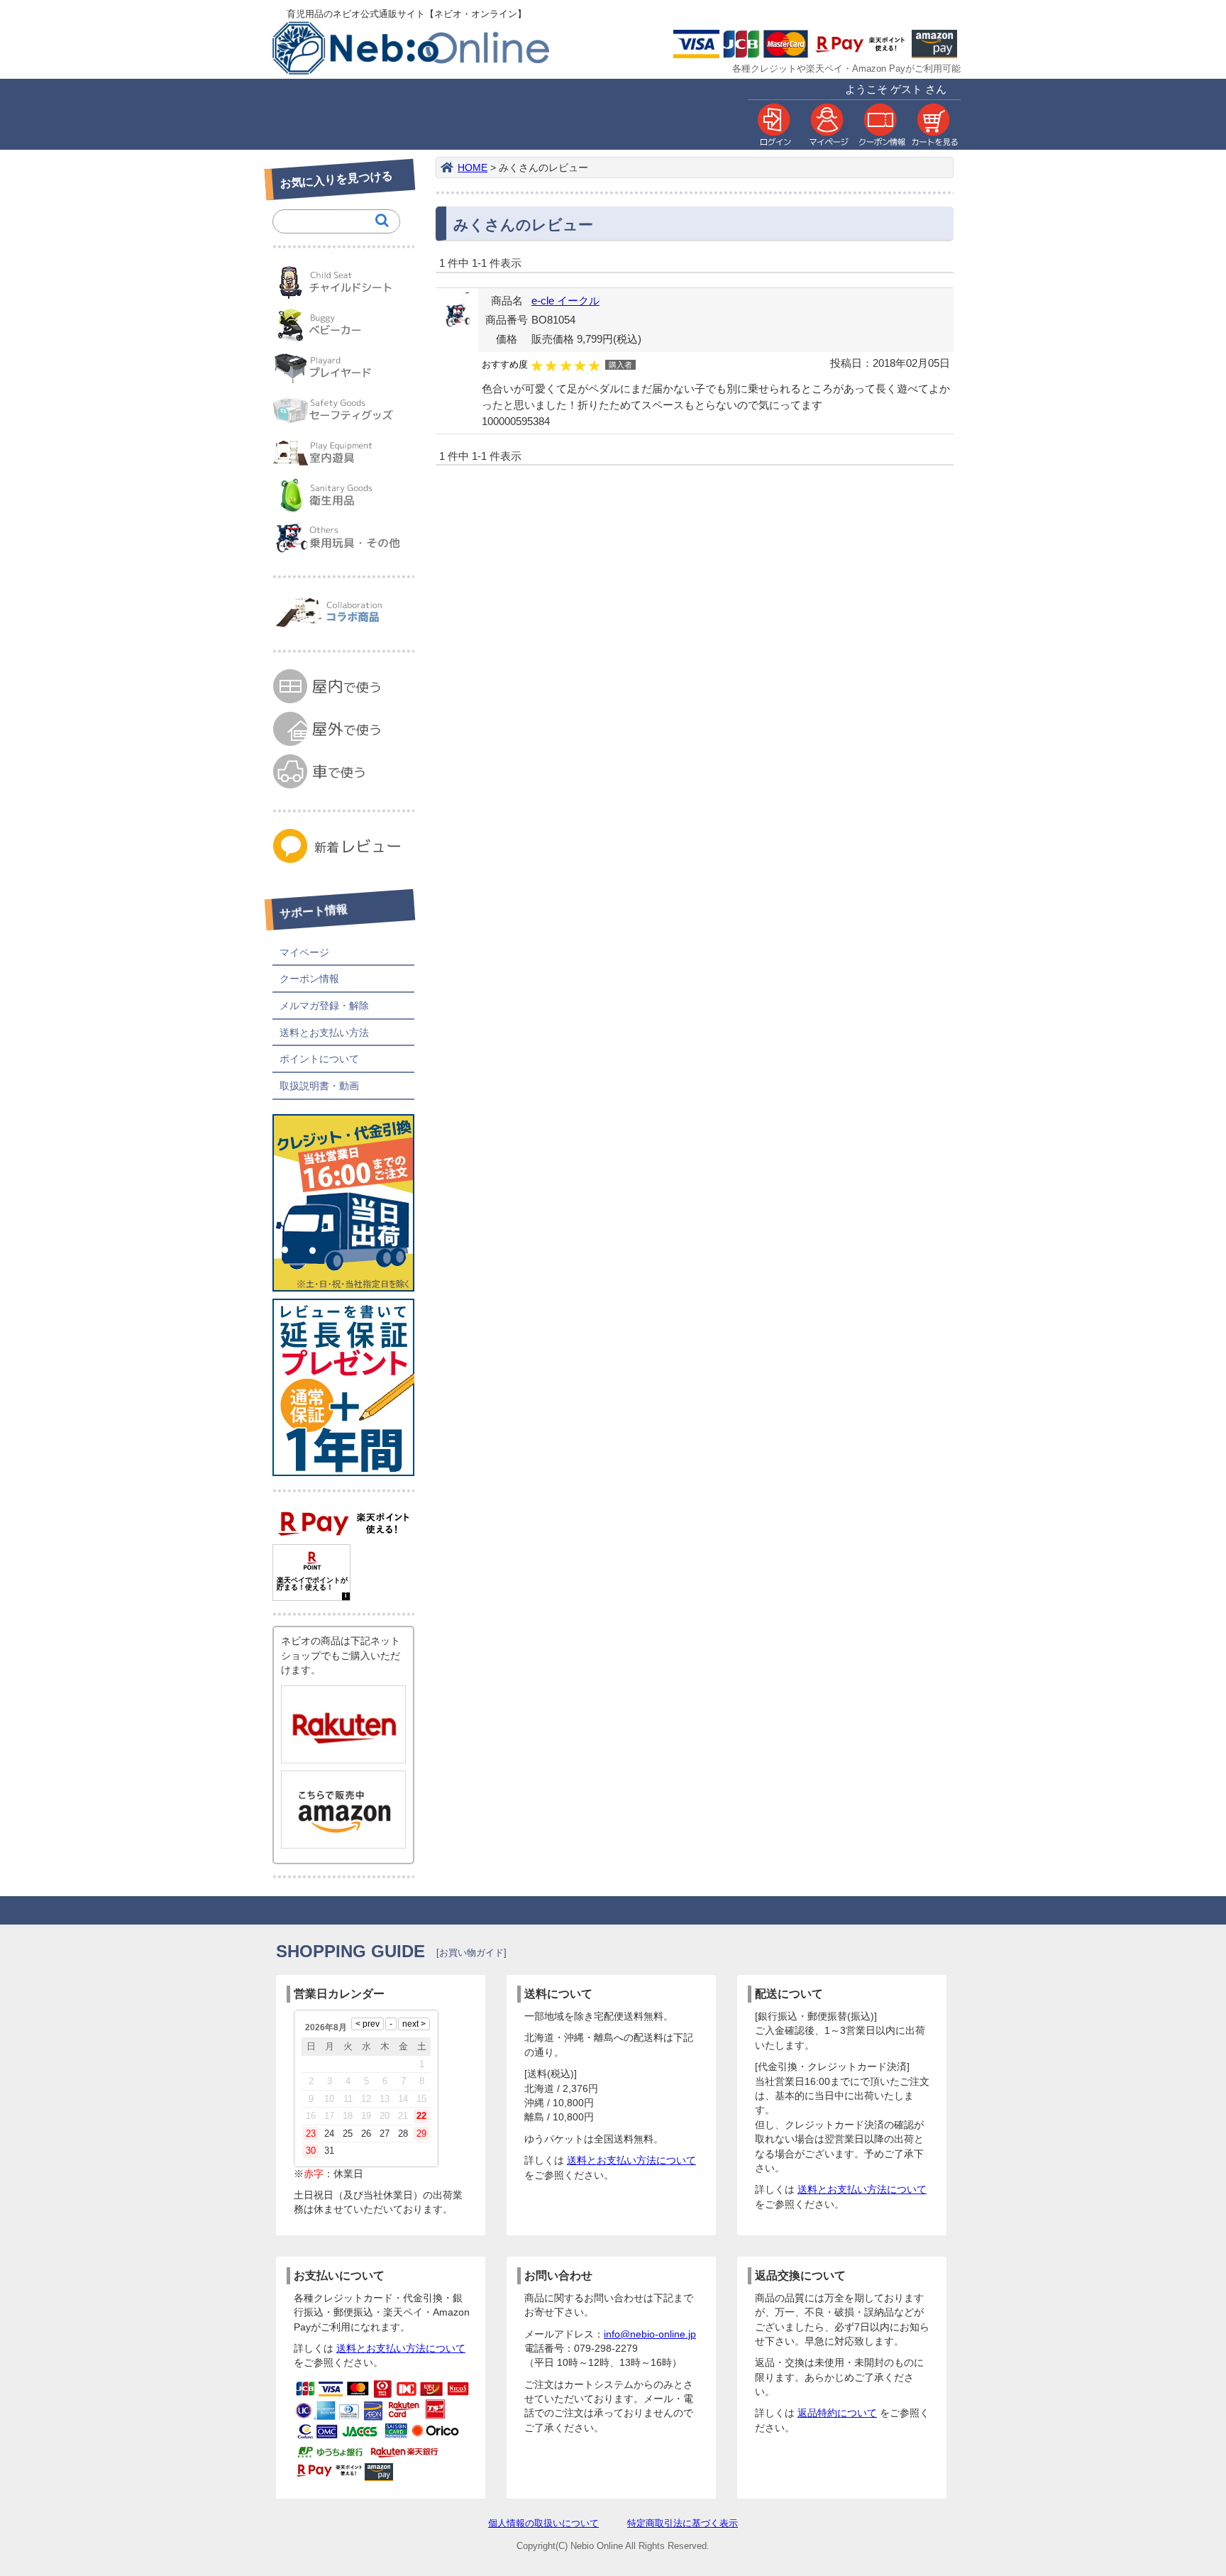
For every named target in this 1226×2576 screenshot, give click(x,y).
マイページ (304, 952)
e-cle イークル (565, 301)
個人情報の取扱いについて (543, 2523)
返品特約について (837, 2413)
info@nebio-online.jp (650, 2334)
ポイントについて (319, 1059)
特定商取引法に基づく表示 (683, 2523)
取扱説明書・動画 (319, 1086)
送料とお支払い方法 (324, 1033)
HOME (473, 168)
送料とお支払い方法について (631, 2161)
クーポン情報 (309, 979)
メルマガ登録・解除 (324, 1006)
